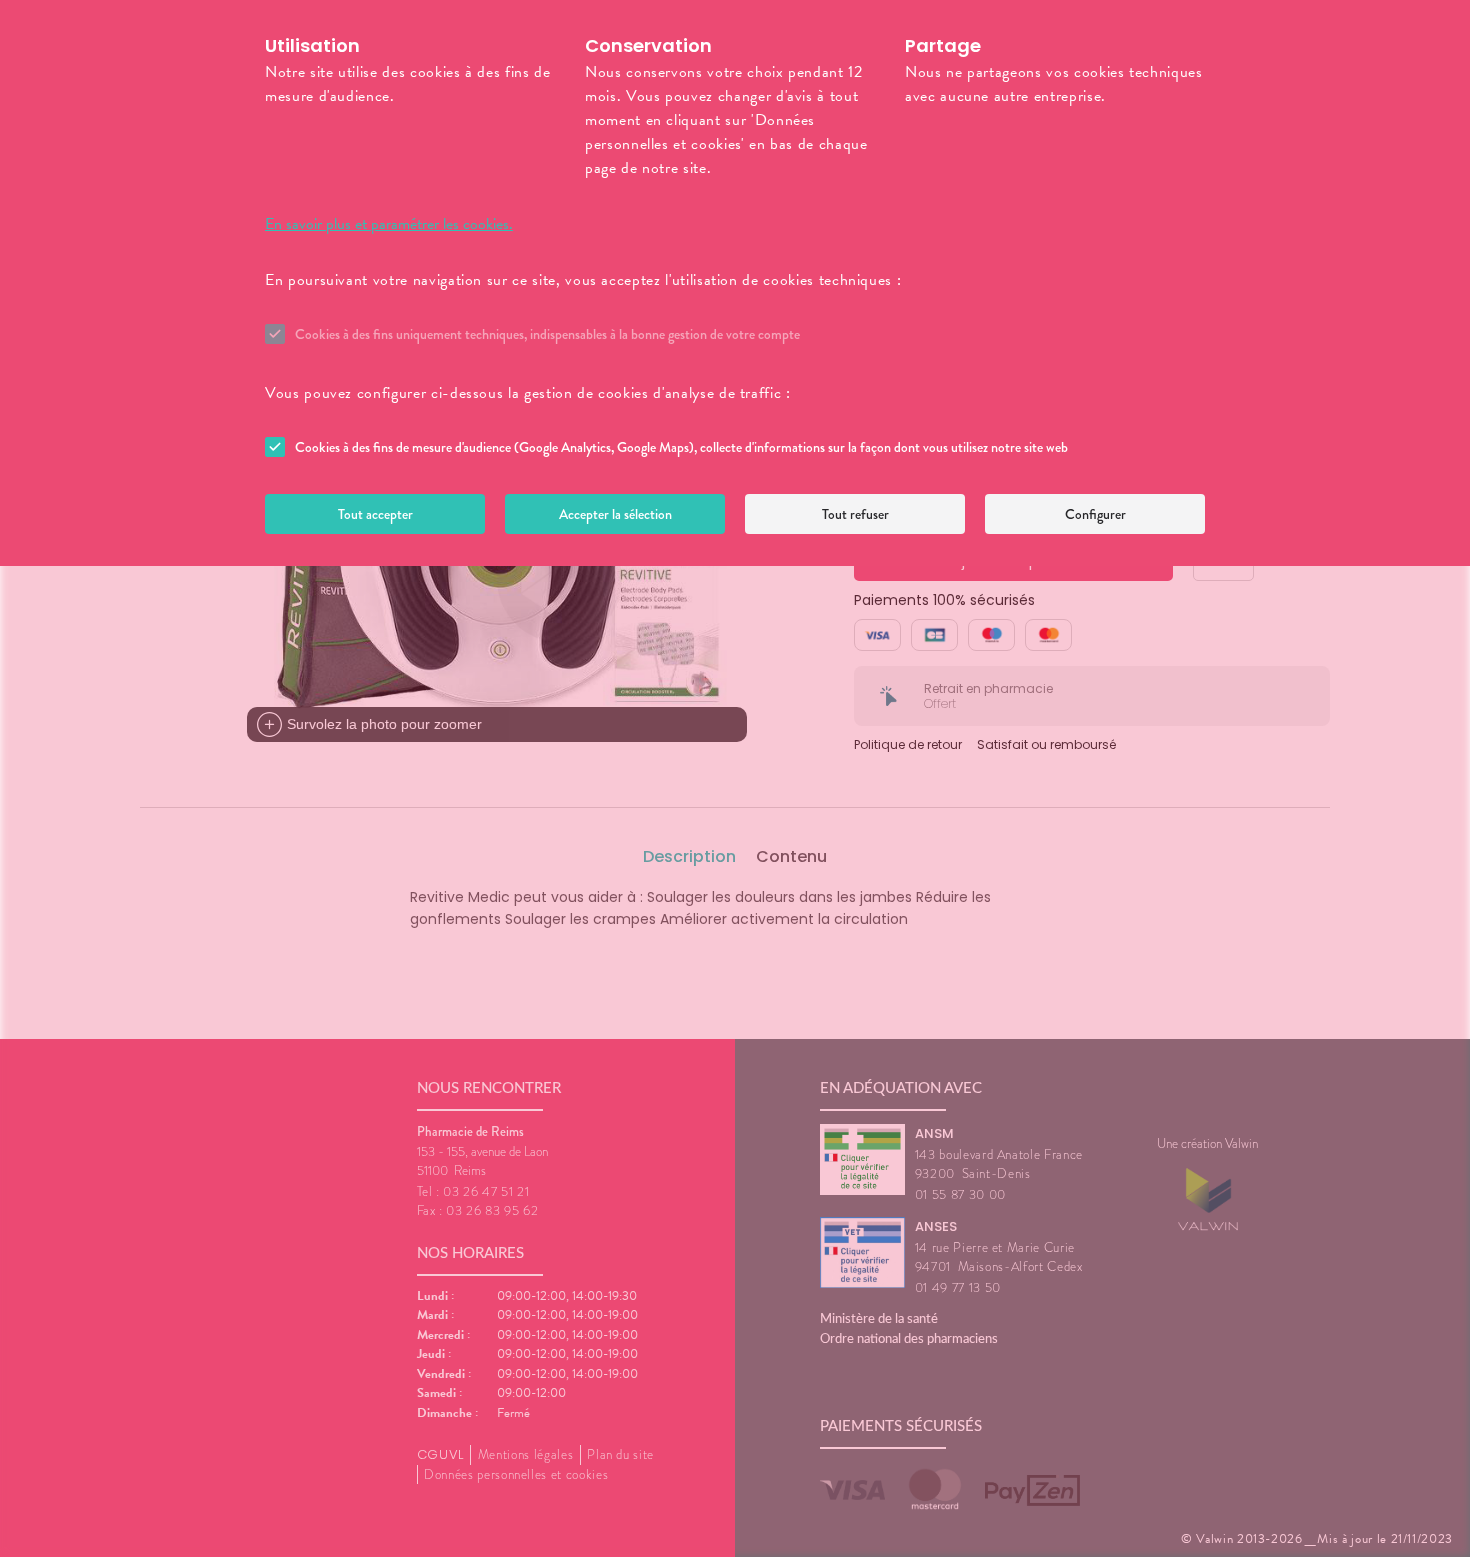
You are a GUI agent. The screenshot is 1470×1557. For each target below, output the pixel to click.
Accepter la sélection (615, 514)
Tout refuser (855, 514)
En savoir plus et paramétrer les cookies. (389, 224)
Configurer (1095, 514)
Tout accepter (375, 514)
